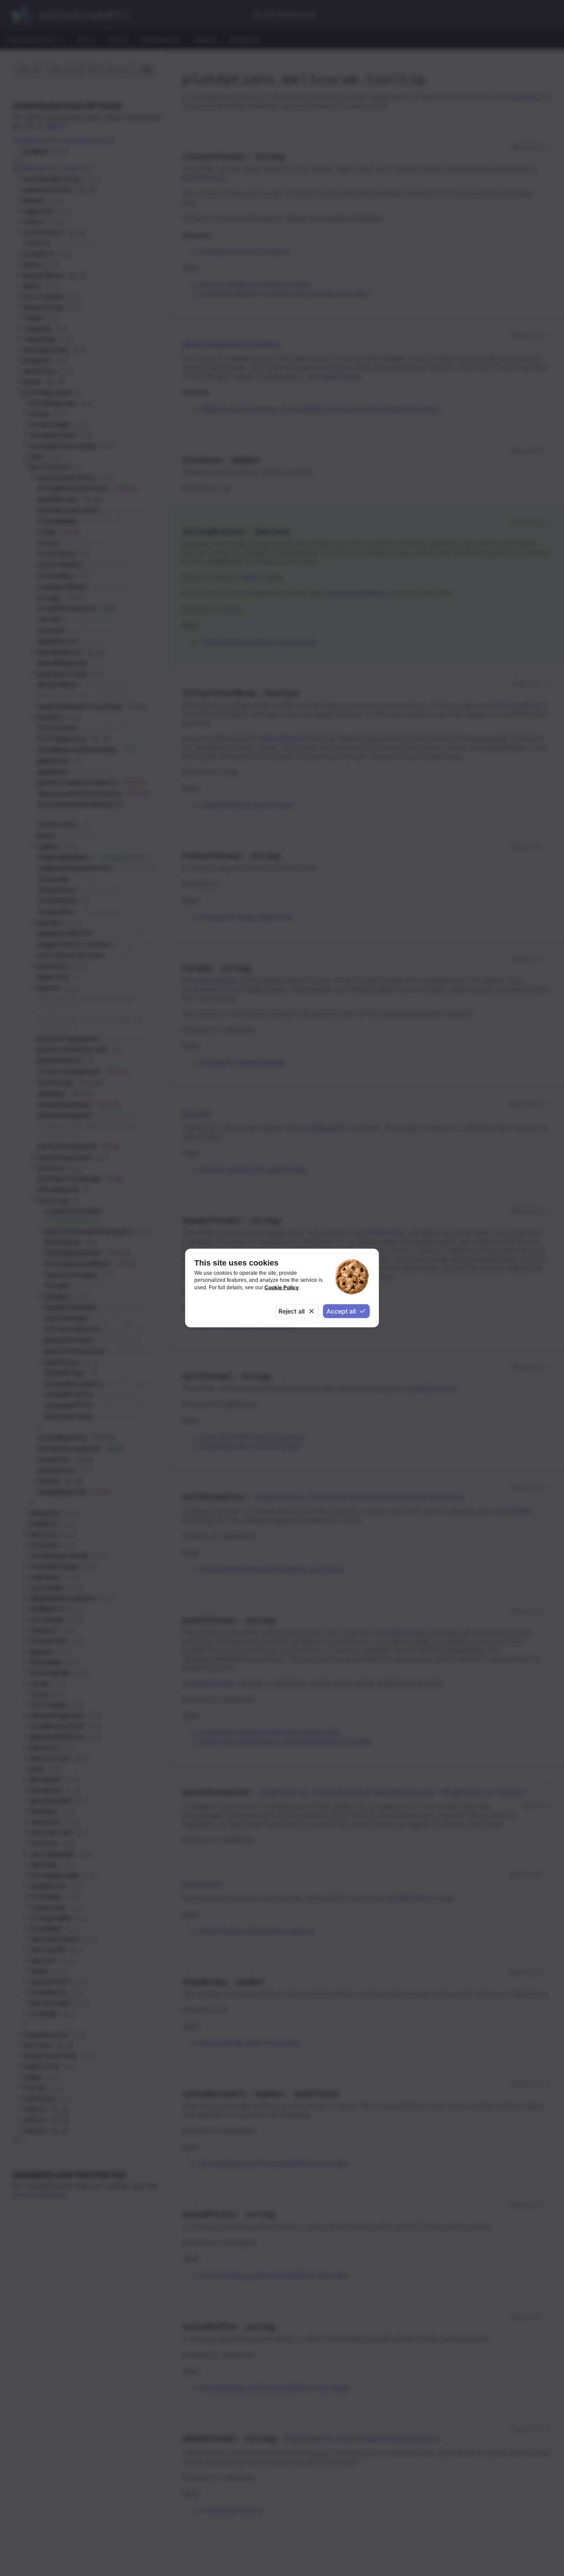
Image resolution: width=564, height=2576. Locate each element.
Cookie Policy (282, 1287)
